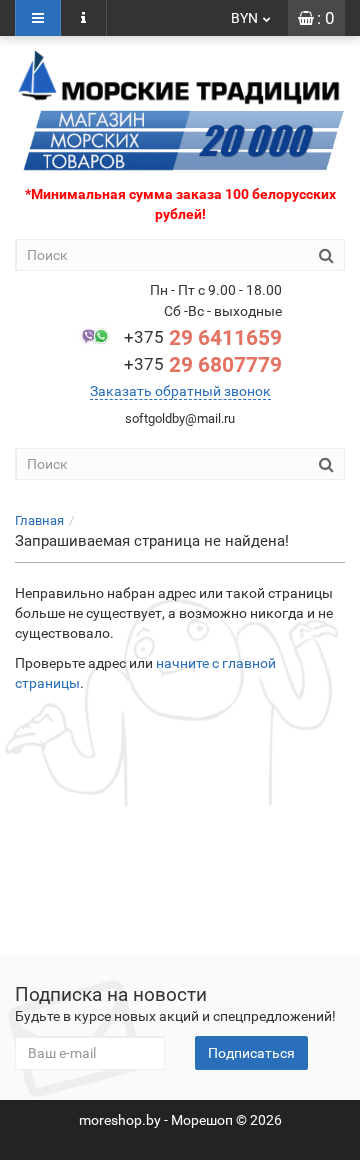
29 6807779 (203, 365)
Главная (39, 520)
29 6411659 (203, 338)
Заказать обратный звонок (180, 391)
